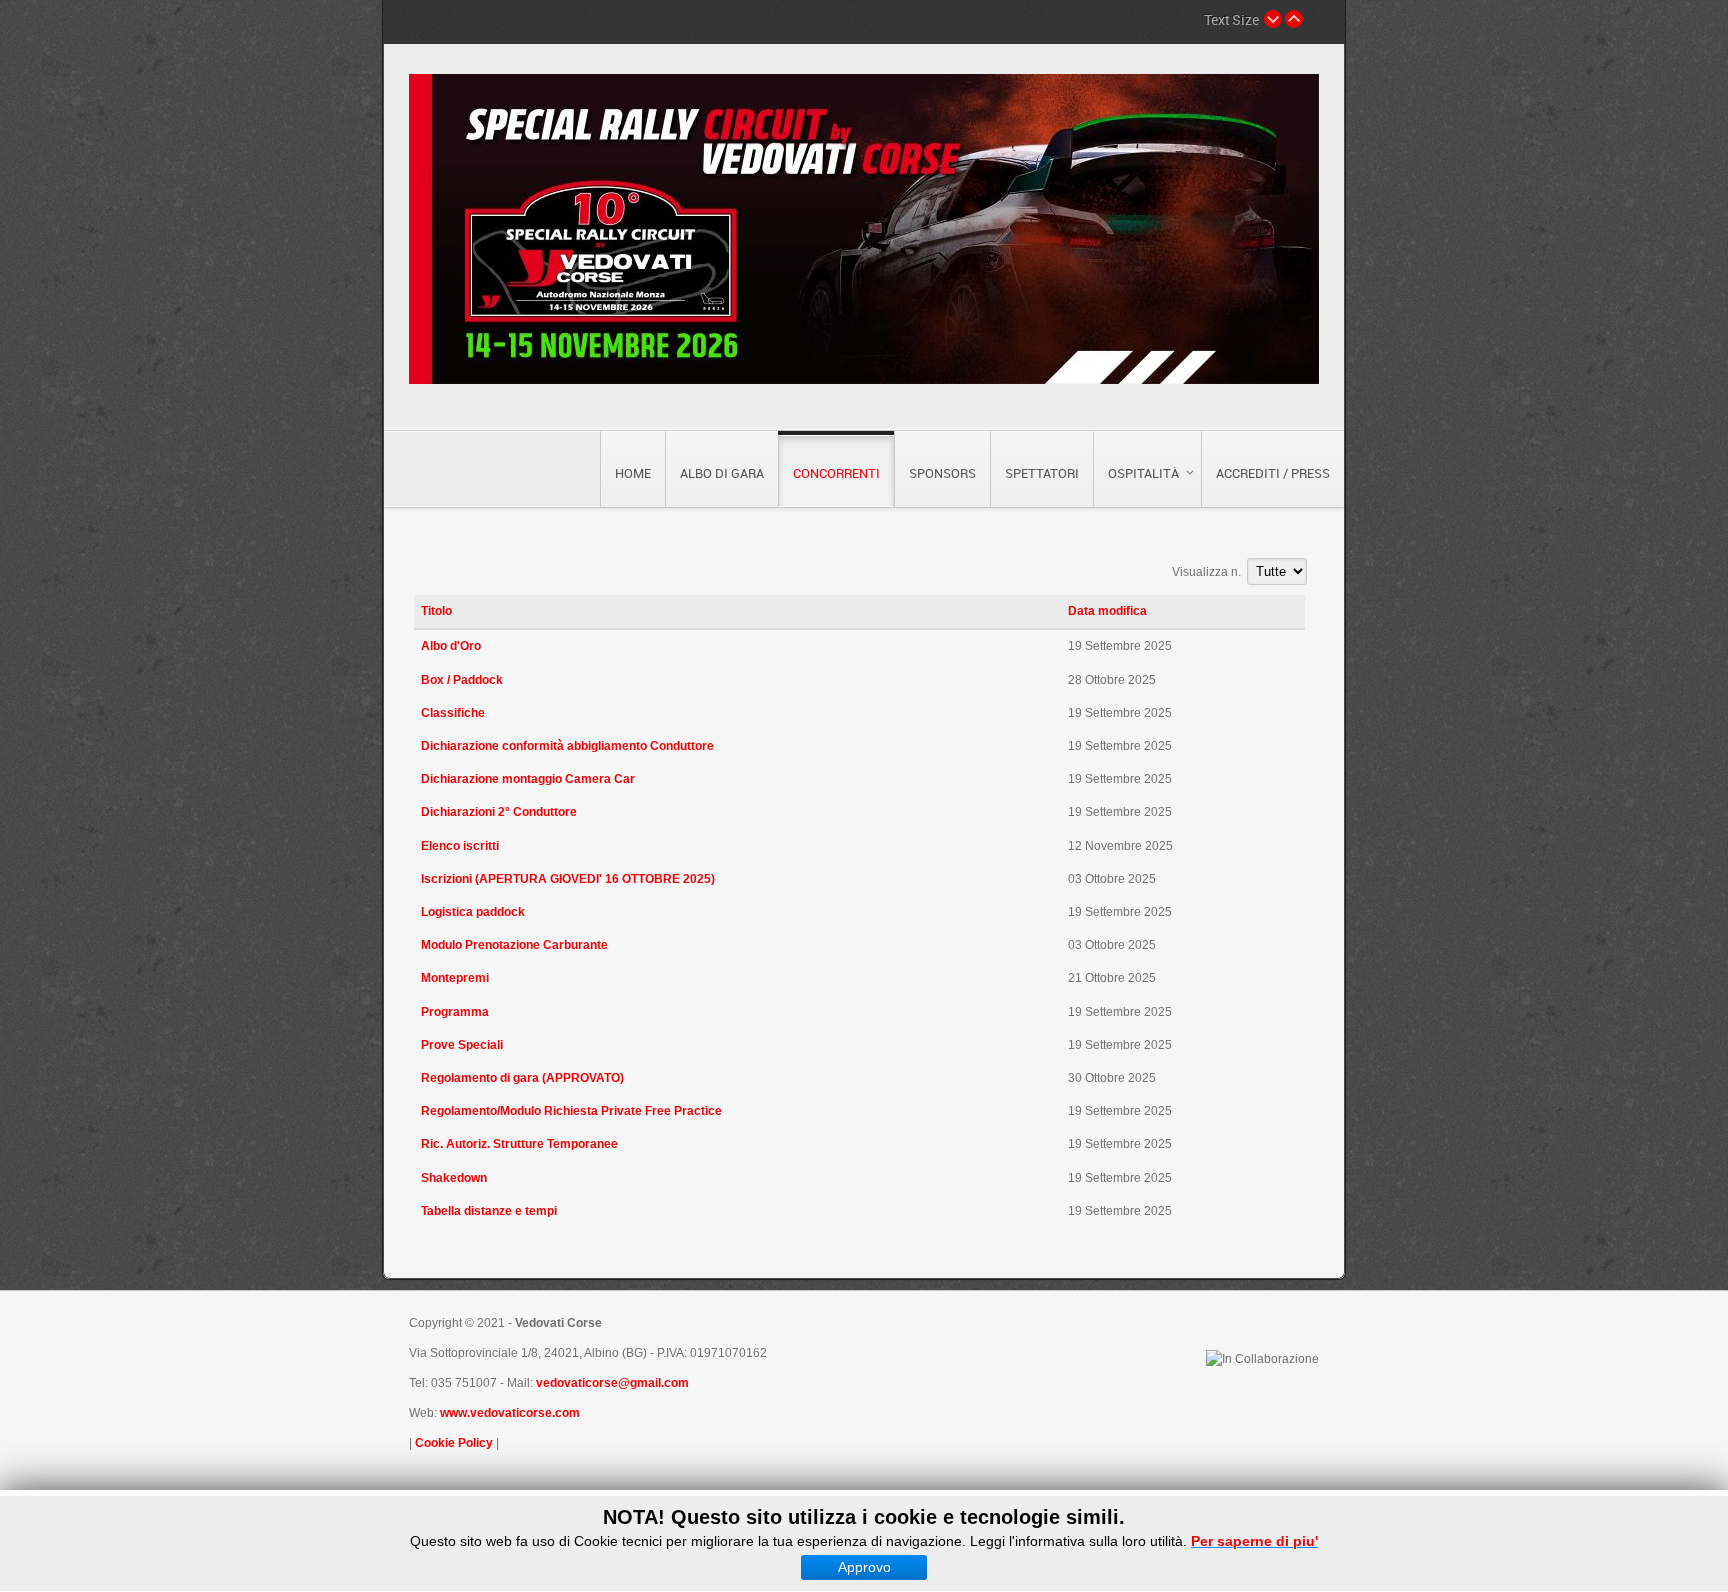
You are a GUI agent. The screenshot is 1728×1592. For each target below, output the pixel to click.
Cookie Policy (454, 1443)
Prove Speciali (462, 1045)
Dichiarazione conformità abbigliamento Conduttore (567, 746)
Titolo (436, 611)
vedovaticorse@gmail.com (612, 1383)
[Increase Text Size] (1294, 19)
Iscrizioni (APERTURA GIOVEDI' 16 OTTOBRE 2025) (568, 879)
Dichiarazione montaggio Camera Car (528, 779)
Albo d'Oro (451, 646)
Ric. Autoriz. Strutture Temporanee (519, 1144)
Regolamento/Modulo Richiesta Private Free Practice (571, 1111)
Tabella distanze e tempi (489, 1211)
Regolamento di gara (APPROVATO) (522, 1078)
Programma (455, 1012)
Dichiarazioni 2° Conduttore (499, 812)
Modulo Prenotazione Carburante (514, 945)
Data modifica (1107, 611)
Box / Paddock (462, 680)
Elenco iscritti (460, 846)
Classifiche (453, 713)
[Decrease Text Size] (1273, 19)
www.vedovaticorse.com (510, 1413)
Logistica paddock (473, 912)
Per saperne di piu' (1254, 1541)
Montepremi (455, 978)
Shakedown (454, 1178)
